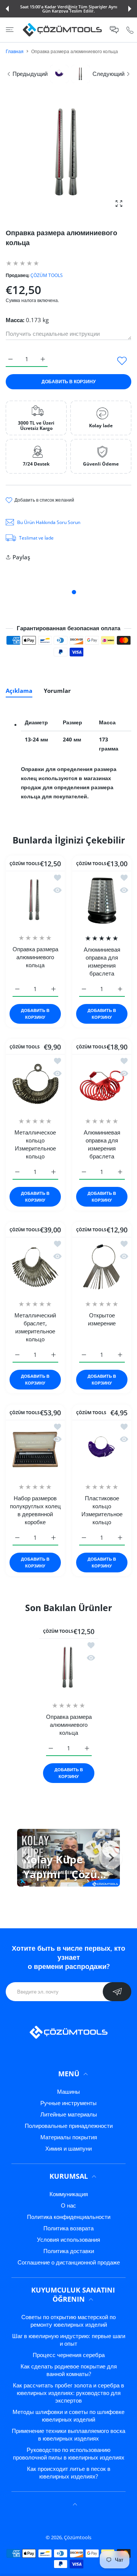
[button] (7, 9)
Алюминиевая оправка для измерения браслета (102, 961)
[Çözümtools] (62, 30)
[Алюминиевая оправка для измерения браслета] (102, 900)
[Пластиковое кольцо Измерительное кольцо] (102, 1449)
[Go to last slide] (26, 1858)
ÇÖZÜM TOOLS (47, 275)
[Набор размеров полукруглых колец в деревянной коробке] (35, 1449)
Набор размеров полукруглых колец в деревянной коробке (35, 1510)
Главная (15, 51)
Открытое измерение (102, 1319)
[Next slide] (111, 1858)
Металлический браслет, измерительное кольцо (35, 1327)
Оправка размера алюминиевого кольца (35, 957)
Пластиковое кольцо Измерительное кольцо (102, 1510)
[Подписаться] (117, 1992)
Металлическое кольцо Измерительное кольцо (35, 1144)
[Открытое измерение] (102, 1266)
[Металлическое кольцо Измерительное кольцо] (35, 1083)
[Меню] (10, 30)
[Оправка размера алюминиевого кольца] (35, 900)
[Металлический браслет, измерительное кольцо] (35, 1266)
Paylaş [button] (21, 557)
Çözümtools (78, 2537)
